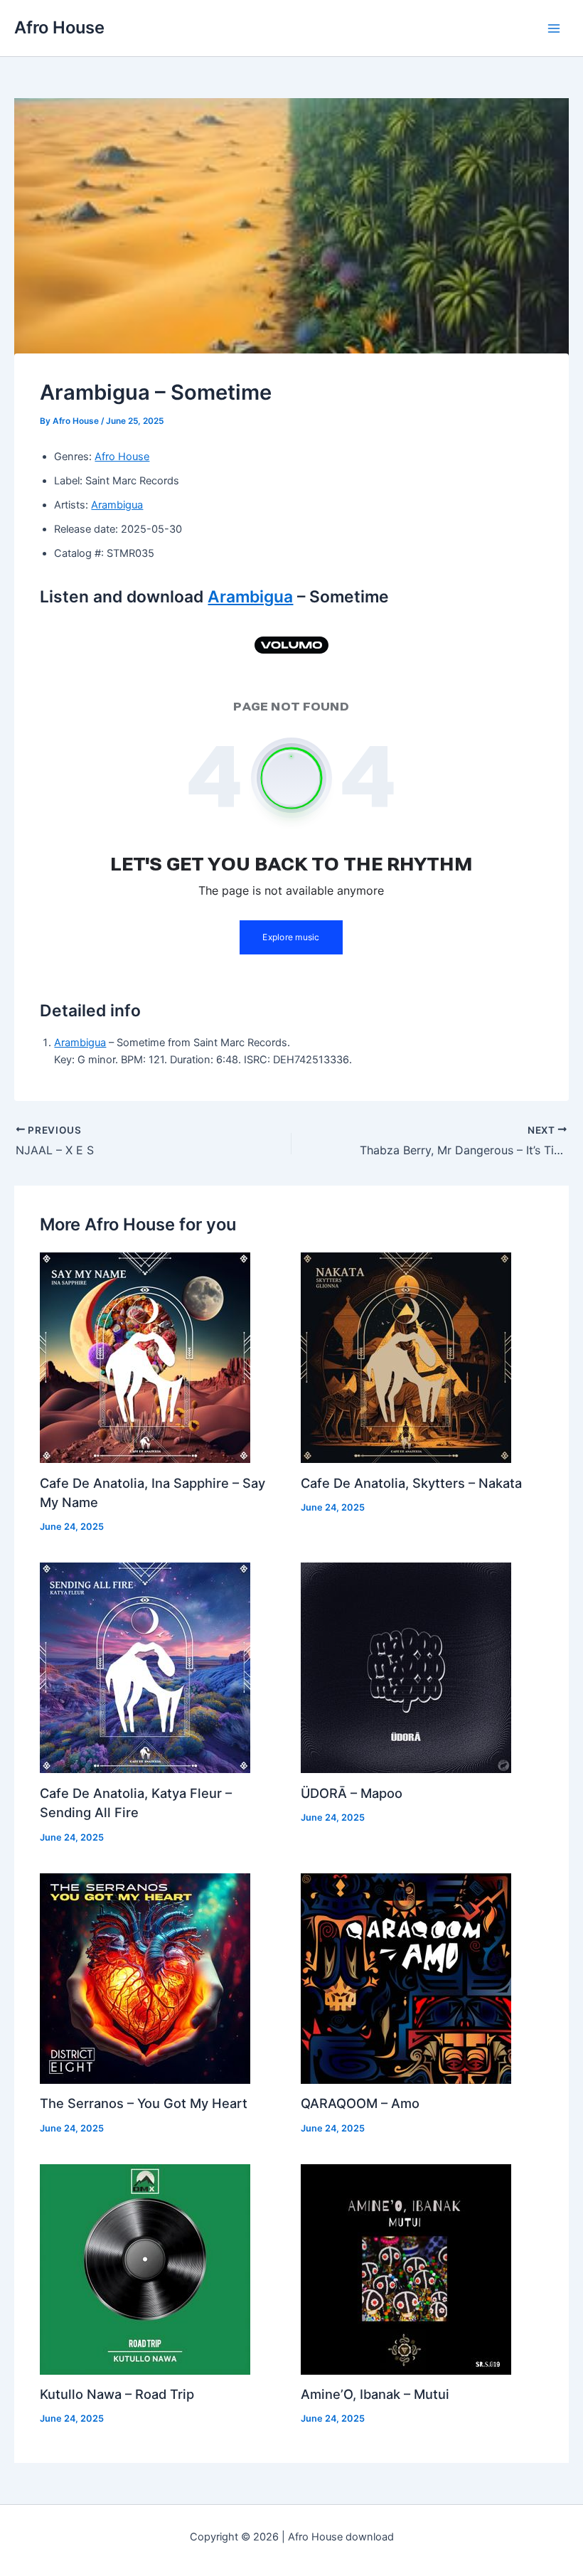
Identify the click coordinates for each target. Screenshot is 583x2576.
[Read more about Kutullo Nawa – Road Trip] (145, 2269)
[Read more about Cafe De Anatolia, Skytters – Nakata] (406, 1357)
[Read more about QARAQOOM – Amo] (406, 1978)
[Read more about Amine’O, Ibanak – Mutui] (406, 2269)
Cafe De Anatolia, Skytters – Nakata (411, 1483)
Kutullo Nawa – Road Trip (117, 2394)
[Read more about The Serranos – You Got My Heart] (145, 1978)
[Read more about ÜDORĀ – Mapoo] (406, 1667)
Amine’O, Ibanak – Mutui (375, 2394)
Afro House (59, 27)
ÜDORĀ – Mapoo (352, 1793)
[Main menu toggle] (554, 28)
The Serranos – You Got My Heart (144, 2103)
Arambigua (117, 505)
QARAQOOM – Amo (360, 2103)
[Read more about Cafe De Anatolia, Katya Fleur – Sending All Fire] (145, 1667)
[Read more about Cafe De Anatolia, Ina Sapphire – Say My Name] (145, 1357)
